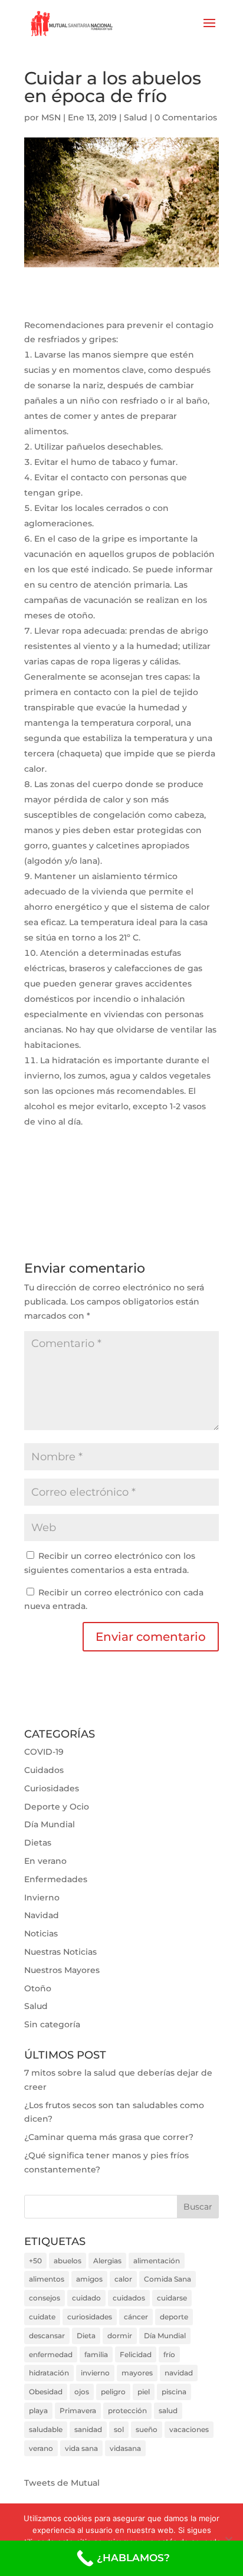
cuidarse (172, 2298)
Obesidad (46, 2392)
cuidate (42, 2317)
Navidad (42, 1915)
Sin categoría (52, 2024)
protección (127, 2411)
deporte (174, 2317)
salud (168, 2411)
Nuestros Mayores (62, 1970)
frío (169, 2354)
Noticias (41, 1933)
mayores (137, 2373)
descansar (47, 2336)
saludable (46, 2429)
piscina (174, 2392)
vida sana (81, 2448)
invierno (95, 2373)
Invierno (42, 1897)
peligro (113, 2392)
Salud (136, 117)
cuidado (86, 2298)
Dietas (38, 1843)
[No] (228, 2540)
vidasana (125, 2448)
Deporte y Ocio (57, 1807)
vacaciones (189, 2429)
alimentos (47, 2279)
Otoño (38, 1988)
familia (96, 2354)
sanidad (88, 2429)
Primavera (78, 2411)
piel (144, 2392)
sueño (147, 2429)
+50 (35, 2261)
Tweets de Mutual (62, 2483)
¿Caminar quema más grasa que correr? (109, 2137)
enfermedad (51, 2354)
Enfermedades (56, 1879)
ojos (82, 2392)
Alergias (107, 2261)
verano (41, 2448)
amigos (89, 2279)
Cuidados (44, 1770)
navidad (179, 2373)
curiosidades (90, 2317)
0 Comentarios (186, 117)
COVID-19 (44, 1752)
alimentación (157, 2261)
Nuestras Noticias (60, 1952)
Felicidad (136, 2354)
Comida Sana (168, 2279)
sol (119, 2429)
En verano (45, 1861)
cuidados (129, 2298)
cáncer (136, 2317)
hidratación (49, 2373)
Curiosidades (52, 1788)
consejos (45, 2298)
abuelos (68, 2261)
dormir (120, 2336)
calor (123, 2279)
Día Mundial (50, 1824)
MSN (51, 117)
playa (38, 2411)
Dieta (86, 2336)
